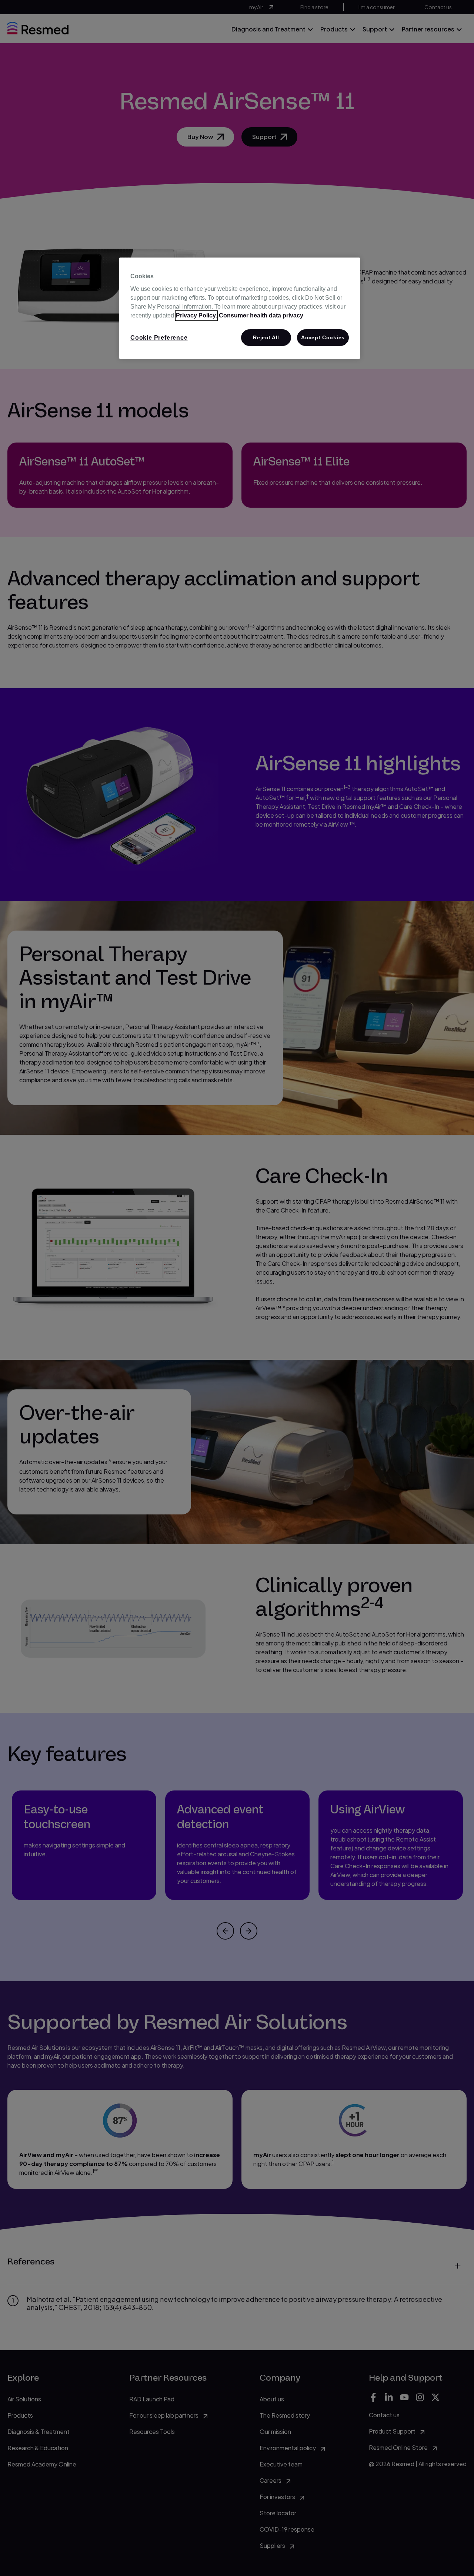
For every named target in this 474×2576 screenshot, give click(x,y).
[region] (240, 308)
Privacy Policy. (196, 315)
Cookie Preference (159, 338)
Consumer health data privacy (261, 315)
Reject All (266, 337)
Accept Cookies (323, 337)
